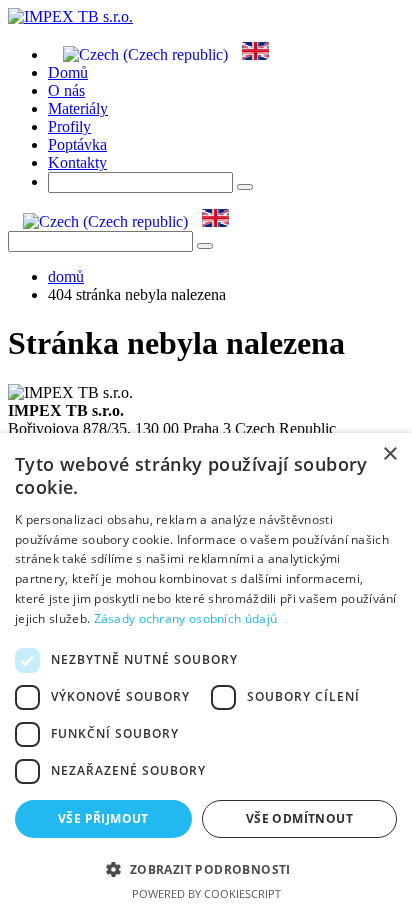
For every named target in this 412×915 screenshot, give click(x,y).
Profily (69, 126)
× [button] (389, 454)
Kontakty (77, 162)
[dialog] (206, 674)
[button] (206, 868)
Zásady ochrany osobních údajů (186, 618)
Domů (68, 72)
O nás (66, 90)
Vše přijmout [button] (103, 818)
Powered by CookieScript (206, 893)
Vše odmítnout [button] (299, 818)
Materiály (78, 108)
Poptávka (77, 144)
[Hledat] (205, 246)
